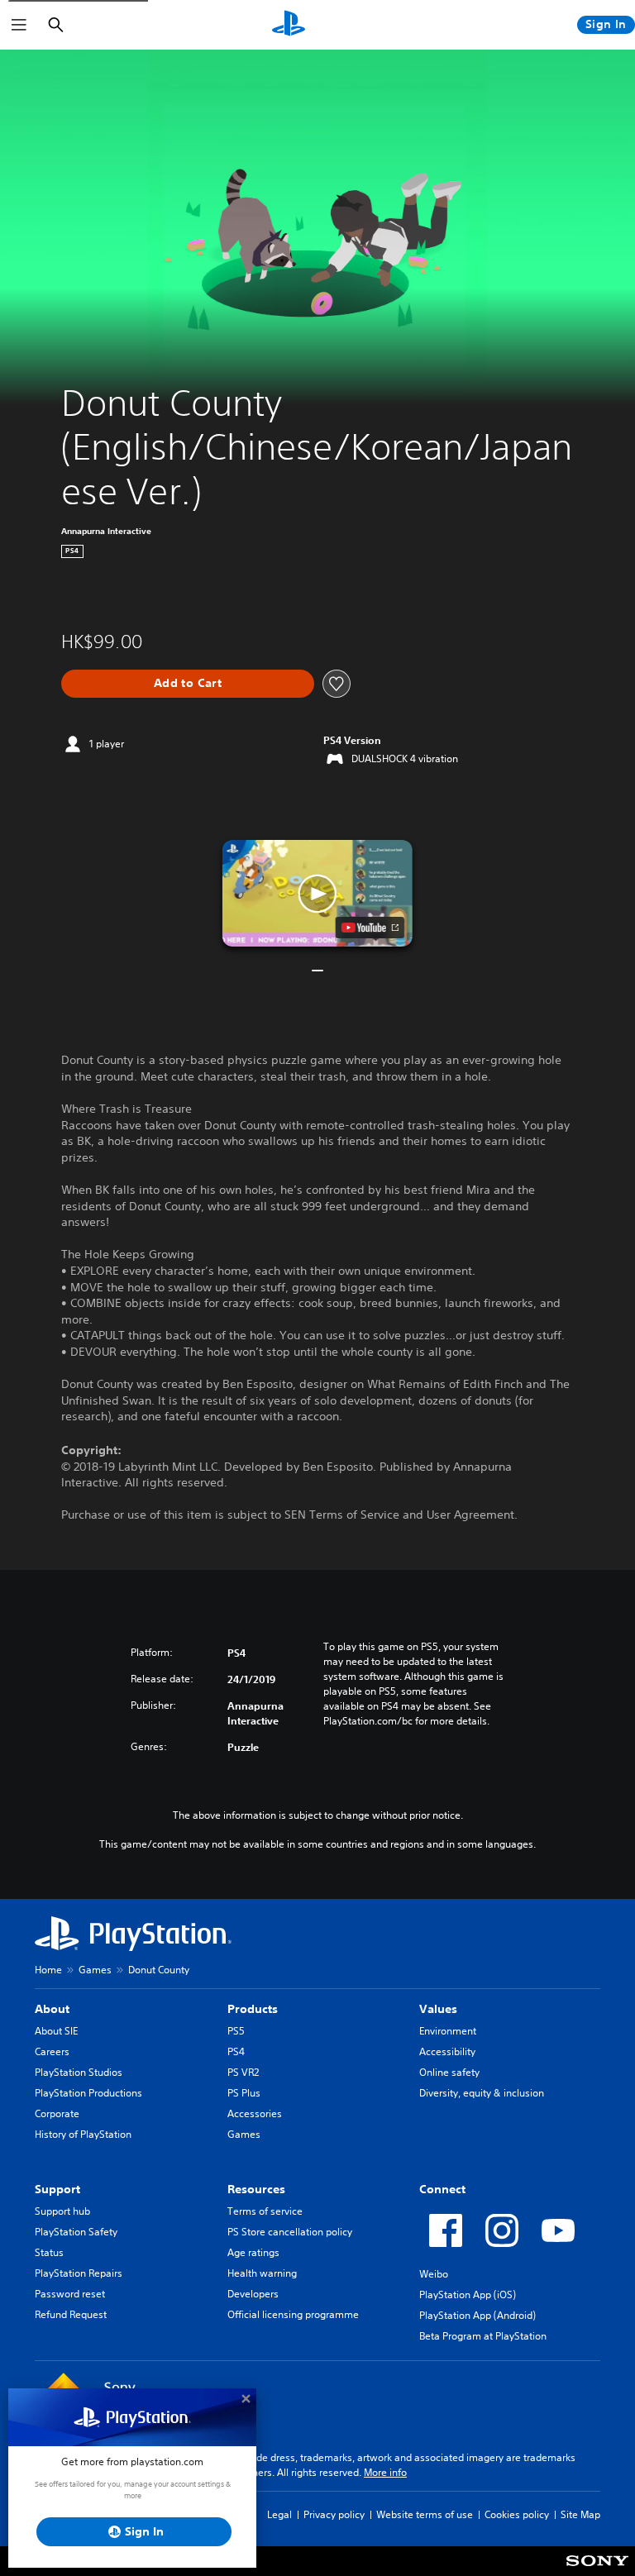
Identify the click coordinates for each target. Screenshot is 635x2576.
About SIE (56, 2031)
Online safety (449, 2072)
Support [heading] (57, 2189)
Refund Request (71, 2314)
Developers (253, 2294)
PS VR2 (243, 2072)
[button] (317, 894)
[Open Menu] (19, 25)
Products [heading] (253, 2009)
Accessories (255, 2113)
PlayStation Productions (88, 2093)
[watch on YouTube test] (370, 928)
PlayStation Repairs (79, 2273)
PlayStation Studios (79, 2072)
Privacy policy (334, 2514)
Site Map (580, 2514)
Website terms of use (425, 2514)
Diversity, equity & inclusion (482, 2093)
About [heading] (52, 2009)
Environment (448, 2031)
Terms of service (265, 2211)
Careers (52, 2051)
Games (95, 1970)
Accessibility (447, 2051)
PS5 (236, 2031)
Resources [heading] (256, 2189)
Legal (279, 2514)
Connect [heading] (442, 2189)
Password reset (70, 2294)
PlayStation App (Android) (477, 2315)
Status (49, 2252)
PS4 (236, 2051)
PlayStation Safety (76, 2232)
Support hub (62, 2211)
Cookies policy (517, 2514)
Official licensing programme (293, 2314)
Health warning (262, 2273)
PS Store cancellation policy (290, 2232)
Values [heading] (438, 2009)
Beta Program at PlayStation (483, 2336)
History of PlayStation (83, 2134)
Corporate (57, 2113)
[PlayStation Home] (289, 25)
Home (48, 1970)
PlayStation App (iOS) (468, 2295)
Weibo (434, 2274)
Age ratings (253, 2252)
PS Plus (244, 2093)
